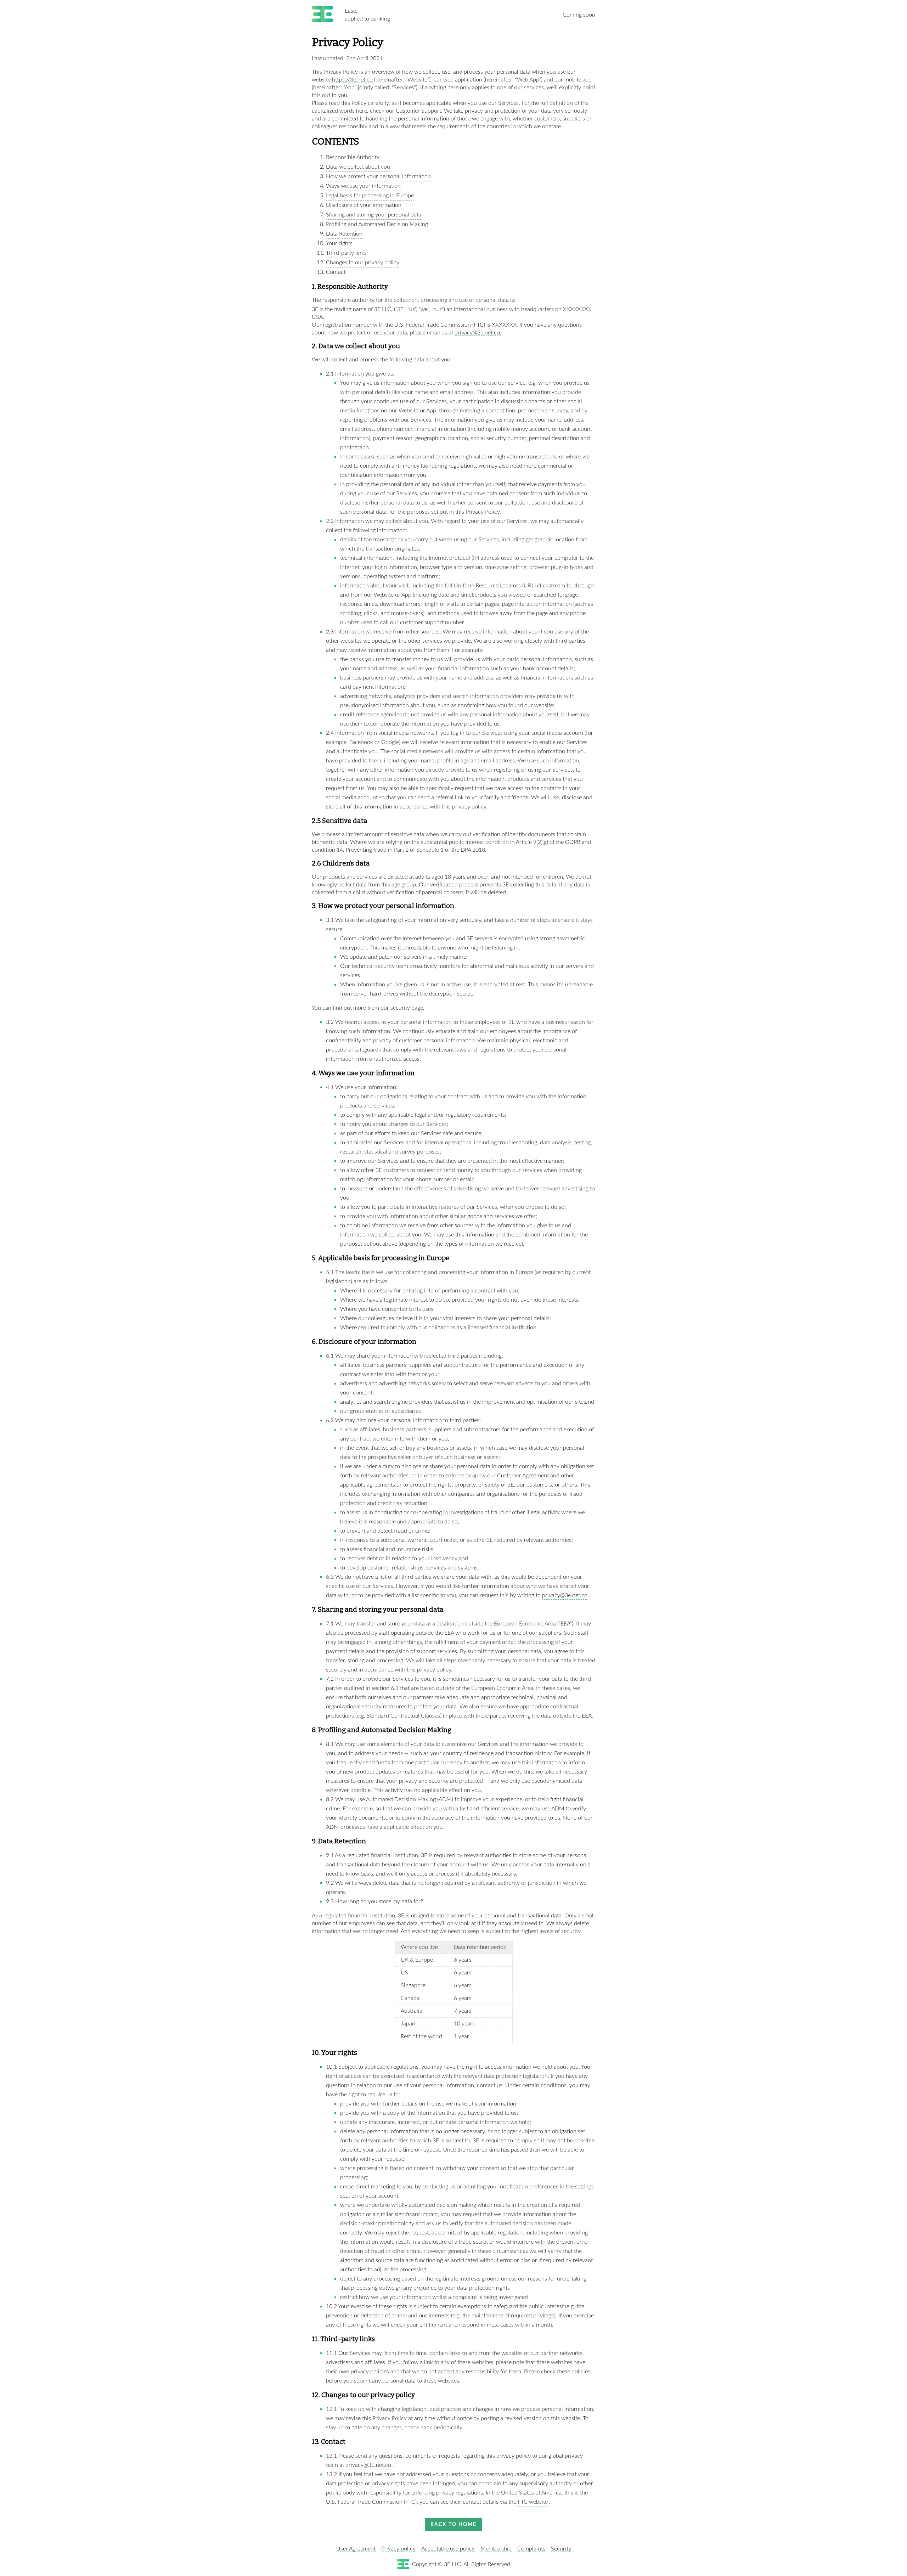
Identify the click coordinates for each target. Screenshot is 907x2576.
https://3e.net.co (352, 80)
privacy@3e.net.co (565, 1595)
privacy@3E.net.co (368, 2465)
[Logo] (325, 15)
